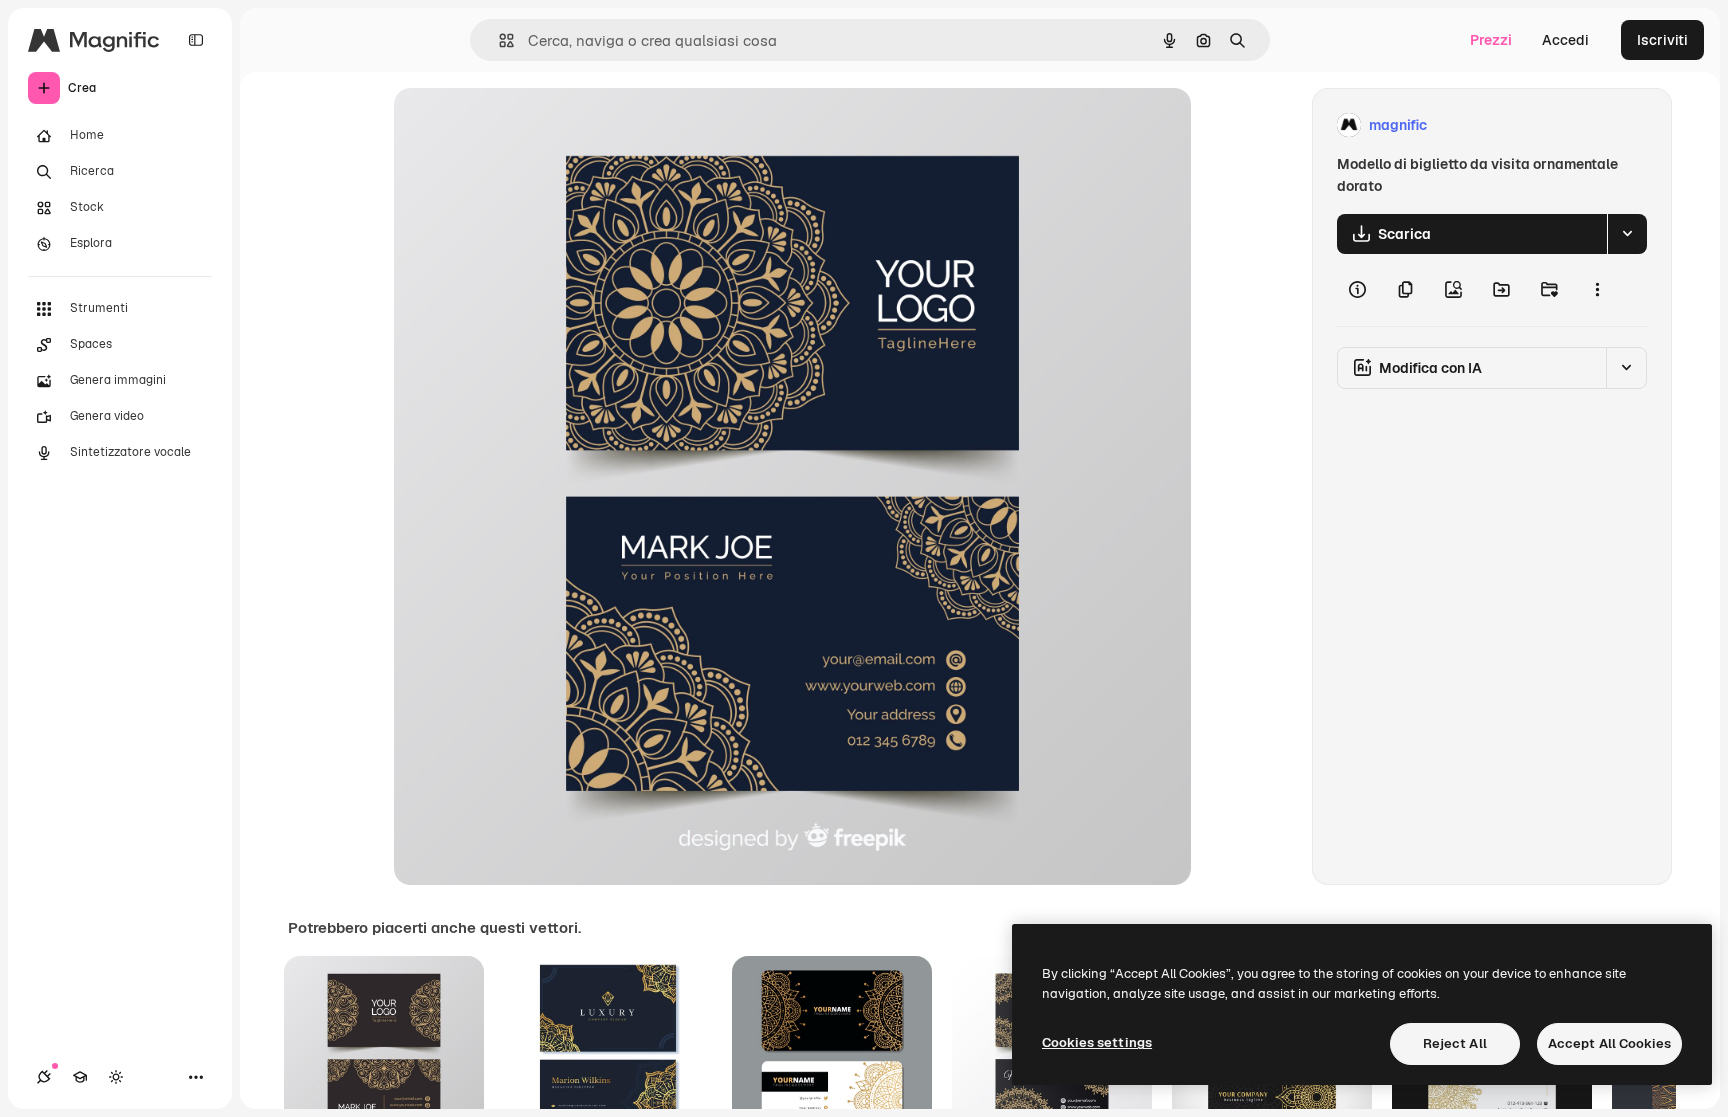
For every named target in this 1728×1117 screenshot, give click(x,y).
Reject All (1455, 1043)
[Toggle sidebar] (196, 40)
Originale (526, 125)
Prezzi (1491, 40)
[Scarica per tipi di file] (1627, 234)
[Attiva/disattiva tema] (116, 1077)
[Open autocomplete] (498, 40)
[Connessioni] (44, 1077)
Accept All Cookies (1609, 1043)
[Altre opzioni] (1597, 290)
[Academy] (80, 1077)
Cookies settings (1097, 1042)
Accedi (1565, 40)
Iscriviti (1662, 40)
